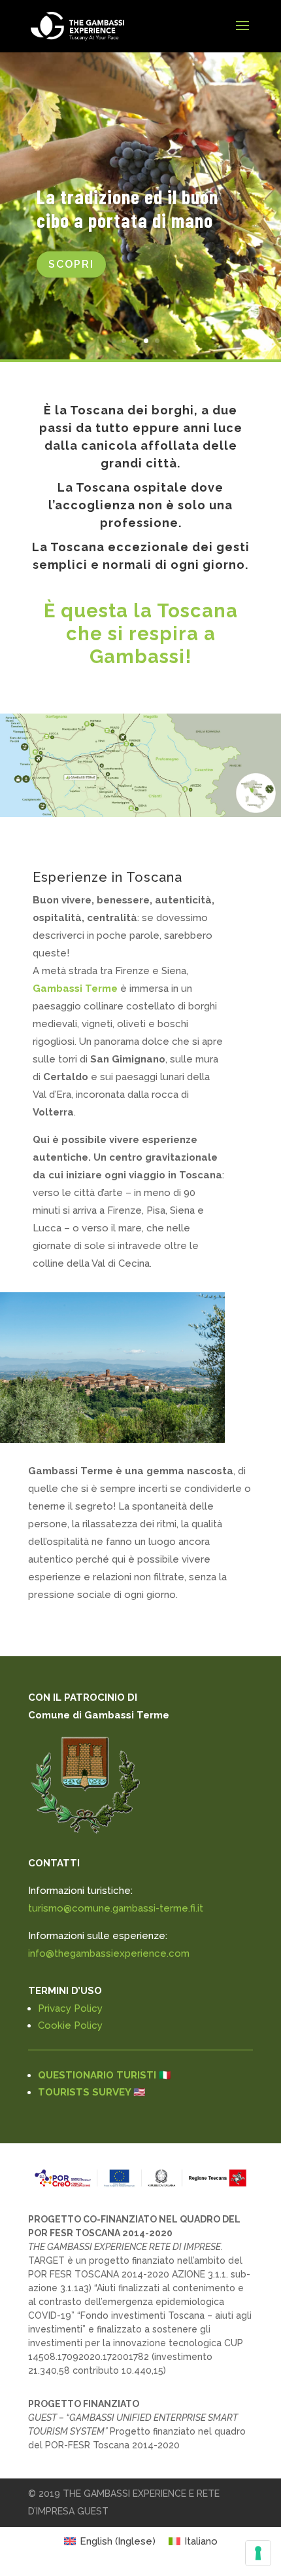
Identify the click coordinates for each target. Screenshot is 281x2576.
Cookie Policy (70, 2025)
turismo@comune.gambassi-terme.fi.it (116, 1908)
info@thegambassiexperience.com (109, 1953)
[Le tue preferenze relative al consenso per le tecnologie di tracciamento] (258, 2553)
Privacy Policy (70, 2008)
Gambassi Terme (75, 989)
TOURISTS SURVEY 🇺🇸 (92, 2092)
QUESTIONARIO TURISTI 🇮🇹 (105, 2075)
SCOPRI (71, 264)
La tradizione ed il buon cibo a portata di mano (127, 208)
